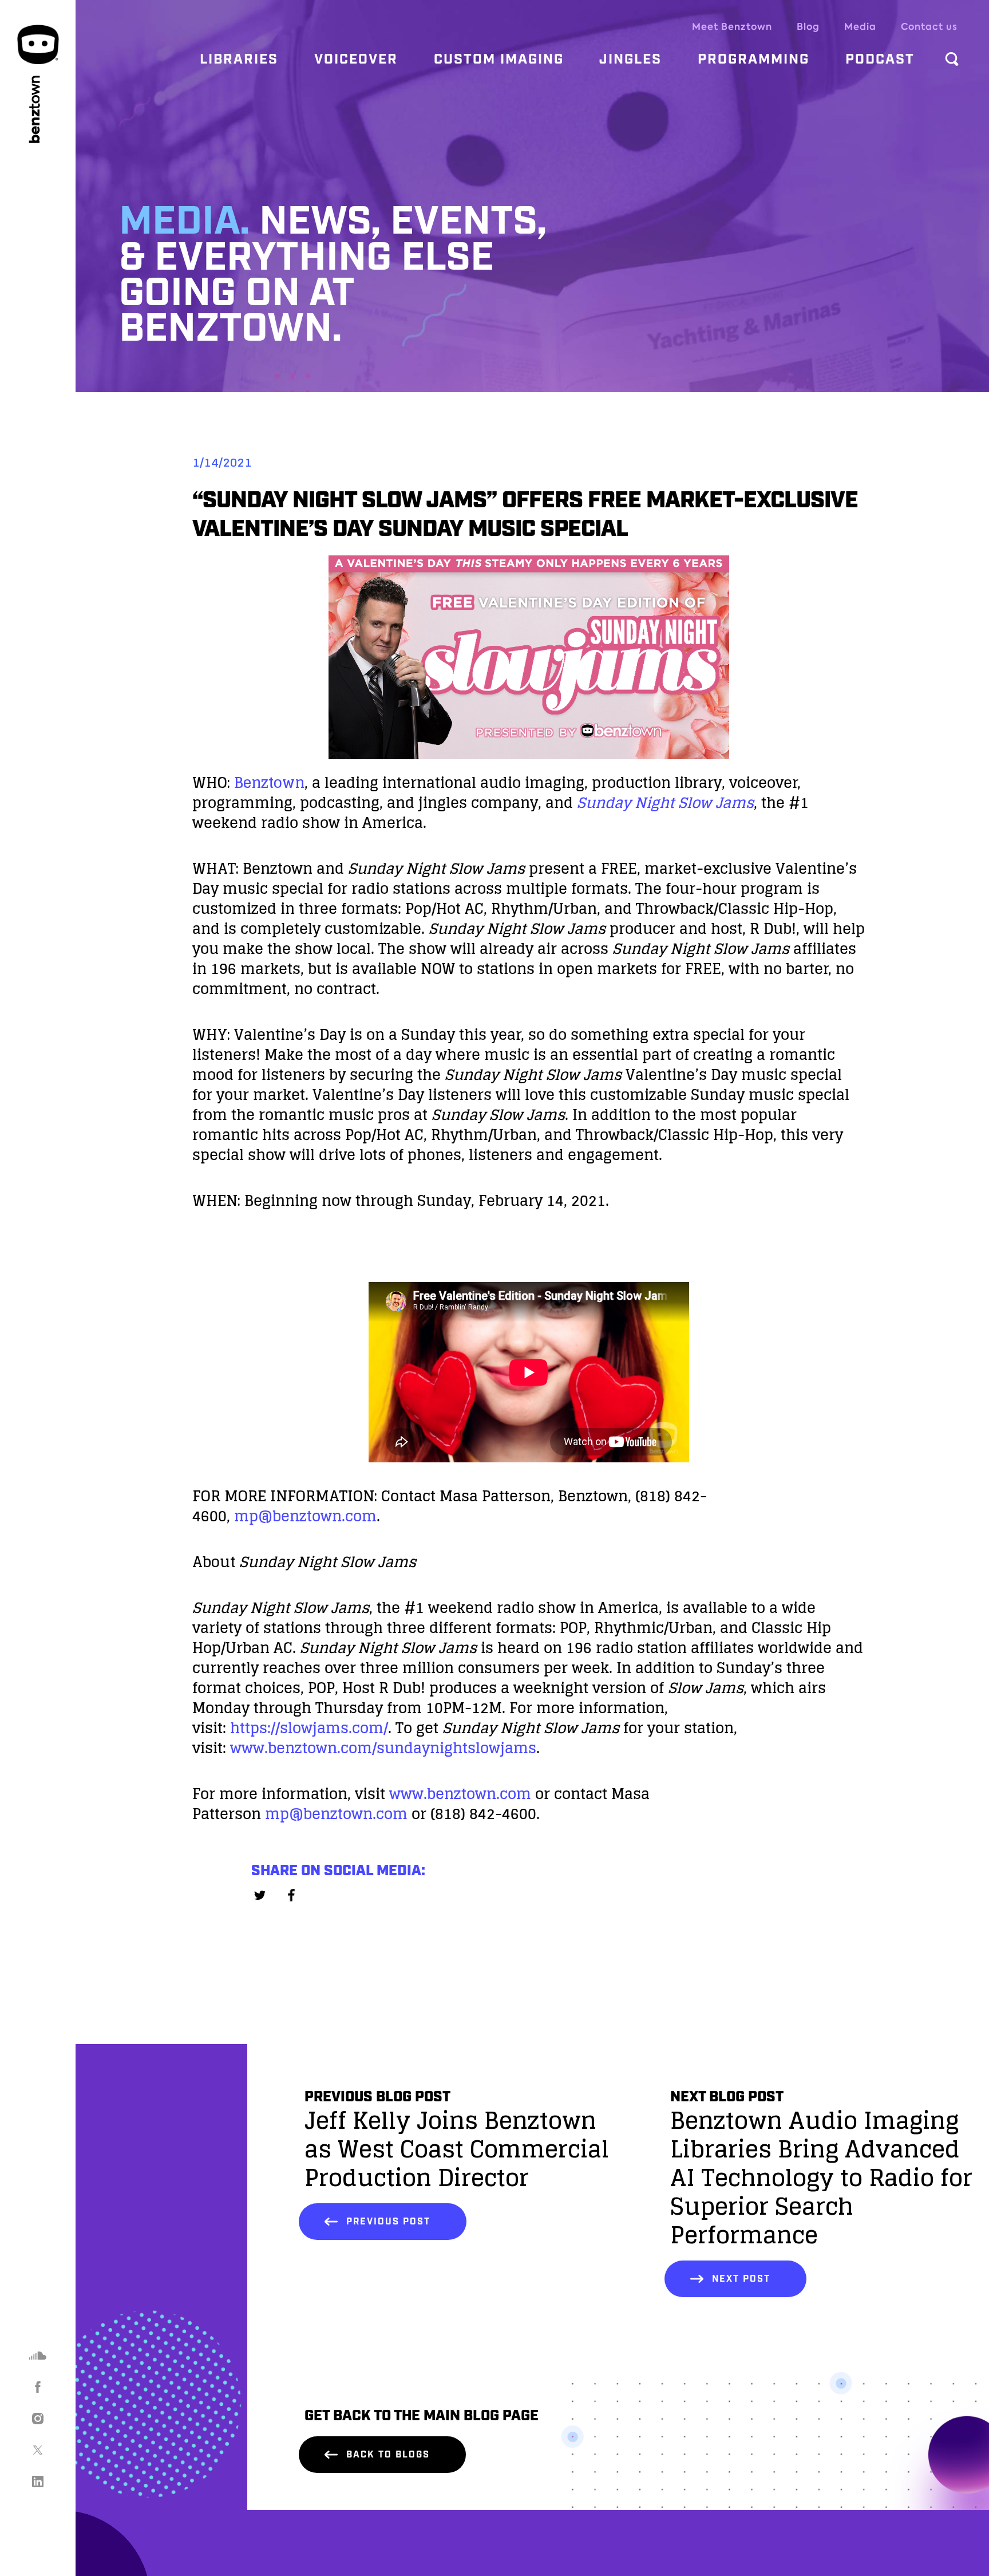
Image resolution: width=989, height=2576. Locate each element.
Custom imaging (499, 60)
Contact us (929, 27)
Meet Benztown (732, 27)
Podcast (880, 60)
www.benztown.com (460, 1794)
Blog (808, 27)
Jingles (630, 60)
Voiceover (356, 60)
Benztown (269, 782)
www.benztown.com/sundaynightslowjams (383, 1748)
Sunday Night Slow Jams (665, 802)
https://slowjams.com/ (309, 1728)
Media (860, 27)
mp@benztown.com (305, 1516)
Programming (753, 60)
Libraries (239, 60)
